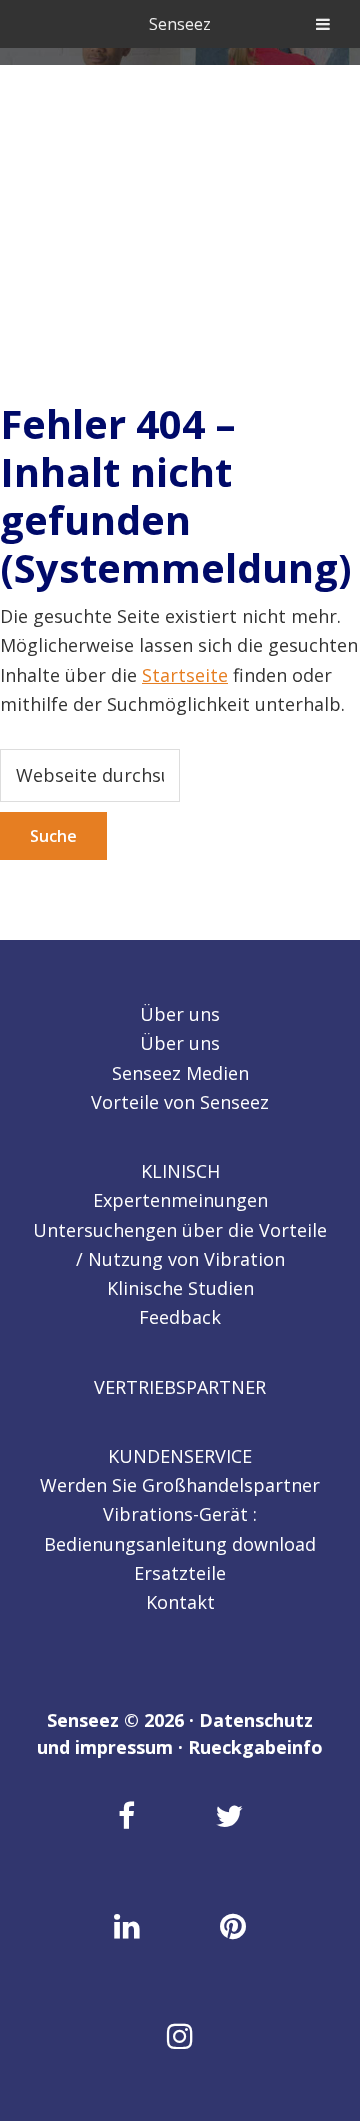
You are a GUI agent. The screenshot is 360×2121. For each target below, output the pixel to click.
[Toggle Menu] (323, 24)
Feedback (180, 1317)
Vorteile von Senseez (180, 1102)
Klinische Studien (180, 1288)
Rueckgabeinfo (255, 1747)
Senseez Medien (180, 1073)
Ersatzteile (180, 1573)
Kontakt (180, 1602)
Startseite (185, 675)
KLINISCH (180, 1171)
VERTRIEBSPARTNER (180, 1387)
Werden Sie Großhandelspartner (180, 1485)
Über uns (180, 1014)
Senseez (180, 24)
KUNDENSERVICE (180, 1456)
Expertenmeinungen (180, 1200)
